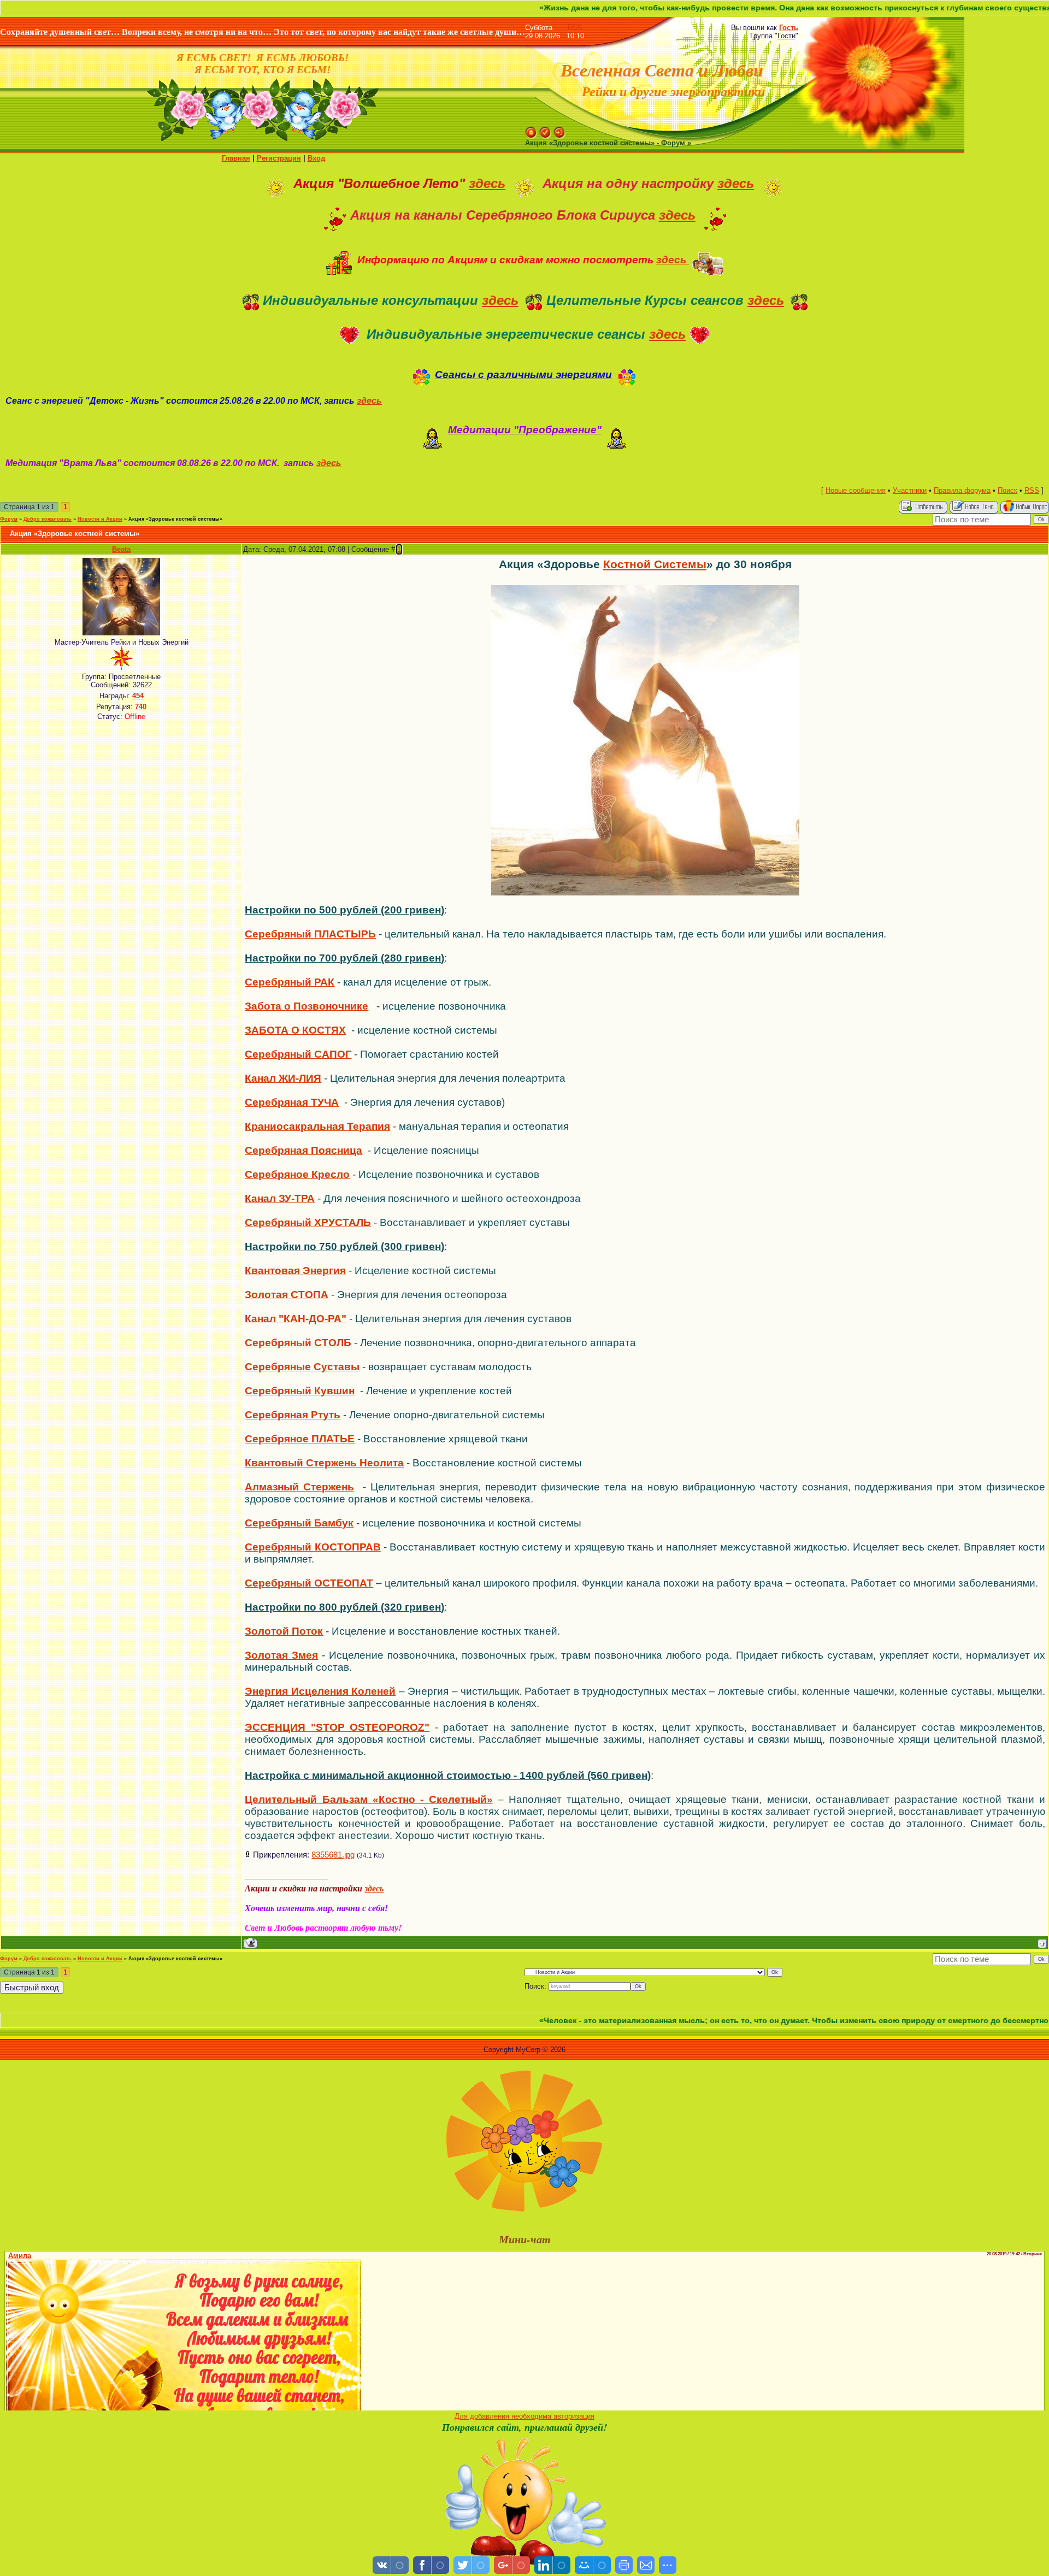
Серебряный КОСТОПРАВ (313, 1547)
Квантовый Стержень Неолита (324, 1463)
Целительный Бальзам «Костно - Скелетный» (369, 1799)
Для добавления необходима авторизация (524, 2416)
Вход (316, 158)
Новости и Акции (100, 519)
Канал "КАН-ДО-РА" (296, 1319)
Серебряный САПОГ (298, 1054)
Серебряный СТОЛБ (298, 1343)
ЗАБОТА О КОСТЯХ (295, 1030)
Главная (236, 158)
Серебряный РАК (290, 982)
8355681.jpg (333, 1855)
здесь (487, 183)
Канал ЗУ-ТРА (280, 1198)
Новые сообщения (856, 490)
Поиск (1007, 490)
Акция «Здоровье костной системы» (175, 519)
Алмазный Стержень (299, 1487)
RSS (575, 28)
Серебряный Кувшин (300, 1391)
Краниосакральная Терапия (317, 1126)
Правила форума (962, 490)
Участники (910, 490)
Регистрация (279, 158)
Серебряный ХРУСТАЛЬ (308, 1222)
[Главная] (531, 131)
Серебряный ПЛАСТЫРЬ (310, 934)
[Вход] (559, 131)
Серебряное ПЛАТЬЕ (300, 1439)
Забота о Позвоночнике (307, 1006)
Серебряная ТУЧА (292, 1102)
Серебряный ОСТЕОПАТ (309, 1583)
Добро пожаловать (48, 519)
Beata (121, 549)
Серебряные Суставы (302, 1367)
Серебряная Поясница (303, 1150)
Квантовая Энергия (295, 1271)
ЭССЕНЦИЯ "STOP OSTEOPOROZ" (337, 1727)
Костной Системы (655, 564)
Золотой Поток (284, 1631)
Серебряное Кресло (297, 1174)
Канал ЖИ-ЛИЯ (283, 1078)
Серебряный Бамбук (299, 1523)
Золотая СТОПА (287, 1295)
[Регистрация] (545, 131)
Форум (9, 519)
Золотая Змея (281, 1655)
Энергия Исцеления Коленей (320, 1691)
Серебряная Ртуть (293, 1415)
